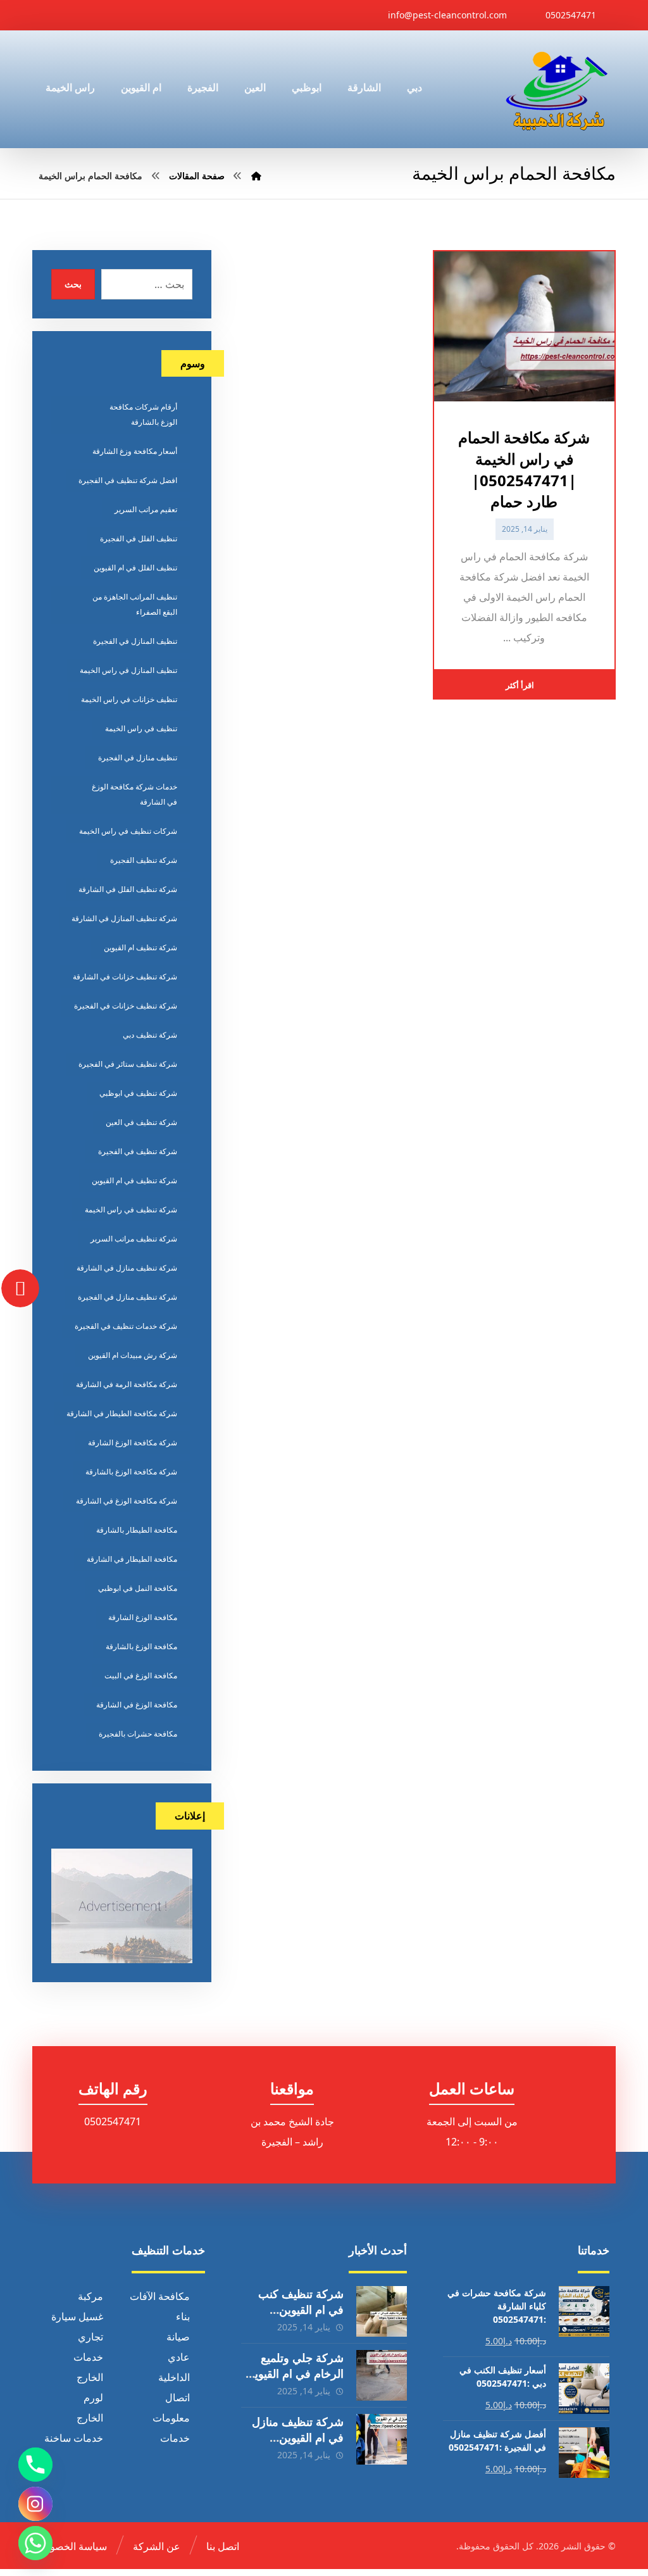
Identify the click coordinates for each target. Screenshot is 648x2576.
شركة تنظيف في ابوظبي (138, 1093)
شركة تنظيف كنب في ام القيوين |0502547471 (301, 2309)
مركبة (90, 2296)
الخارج (90, 2377)
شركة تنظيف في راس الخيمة (131, 1209)
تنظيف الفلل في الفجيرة (139, 538)
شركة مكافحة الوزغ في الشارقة (127, 1501)
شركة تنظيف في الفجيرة (138, 1151)
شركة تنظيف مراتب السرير (134, 1239)
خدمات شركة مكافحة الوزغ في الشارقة (134, 794)
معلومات (171, 2418)
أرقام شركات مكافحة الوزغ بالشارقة (143, 414)
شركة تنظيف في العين (141, 1122)
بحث (73, 284)
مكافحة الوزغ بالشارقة (141, 1646)
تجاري (90, 2337)
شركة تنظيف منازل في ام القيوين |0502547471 (298, 2437)
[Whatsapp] (35, 2543)
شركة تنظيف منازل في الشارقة (127, 1268)
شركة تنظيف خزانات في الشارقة (125, 977)
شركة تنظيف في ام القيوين (134, 1180)
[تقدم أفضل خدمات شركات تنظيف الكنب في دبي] (557, 89)
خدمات (88, 2357)
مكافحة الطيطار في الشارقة (132, 1559)
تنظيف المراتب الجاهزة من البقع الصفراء (135, 604)
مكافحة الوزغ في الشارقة (137, 1705)
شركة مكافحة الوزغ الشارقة (133, 1442)
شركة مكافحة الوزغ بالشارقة (131, 1472)
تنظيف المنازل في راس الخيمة (128, 670)
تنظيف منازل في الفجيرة (138, 757)
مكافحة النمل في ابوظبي (138, 1588)
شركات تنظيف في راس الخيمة (128, 831)
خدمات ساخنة (74, 2438)
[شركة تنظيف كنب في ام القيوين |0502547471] (382, 2311)
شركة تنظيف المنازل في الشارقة (124, 918)
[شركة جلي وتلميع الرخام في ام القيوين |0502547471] (382, 2375)
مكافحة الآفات (160, 2296)
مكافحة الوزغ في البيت (141, 1675)
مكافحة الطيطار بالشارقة (137, 1530)
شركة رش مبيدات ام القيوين (133, 1355)
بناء (183, 2316)
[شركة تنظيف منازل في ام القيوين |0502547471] (382, 2439)
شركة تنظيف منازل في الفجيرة (128, 1297)
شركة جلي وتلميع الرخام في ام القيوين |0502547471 (295, 2373)
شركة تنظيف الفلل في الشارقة (128, 889)
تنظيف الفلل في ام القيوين (135, 568)
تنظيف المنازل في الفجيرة (135, 641)
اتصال (178, 2397)
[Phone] (35, 2465)
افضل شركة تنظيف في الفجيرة (128, 480)
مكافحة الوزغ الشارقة (143, 1617)
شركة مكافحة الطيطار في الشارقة (122, 1413)
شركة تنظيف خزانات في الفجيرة (126, 1006)
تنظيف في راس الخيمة (141, 728)
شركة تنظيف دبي (150, 1035)
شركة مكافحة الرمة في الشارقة (127, 1384)
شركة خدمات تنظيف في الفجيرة (126, 1326)
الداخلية (174, 2377)
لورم (93, 2397)
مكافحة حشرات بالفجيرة (138, 1734)
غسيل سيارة (77, 2316)
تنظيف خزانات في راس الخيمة (129, 699)
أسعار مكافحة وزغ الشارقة (135, 451)
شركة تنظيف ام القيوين (140, 947)
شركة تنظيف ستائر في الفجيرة (128, 1064)
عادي (179, 2357)
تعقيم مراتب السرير (146, 509)
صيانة (178, 2337)
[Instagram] (35, 2504)
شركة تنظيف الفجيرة (144, 860)
